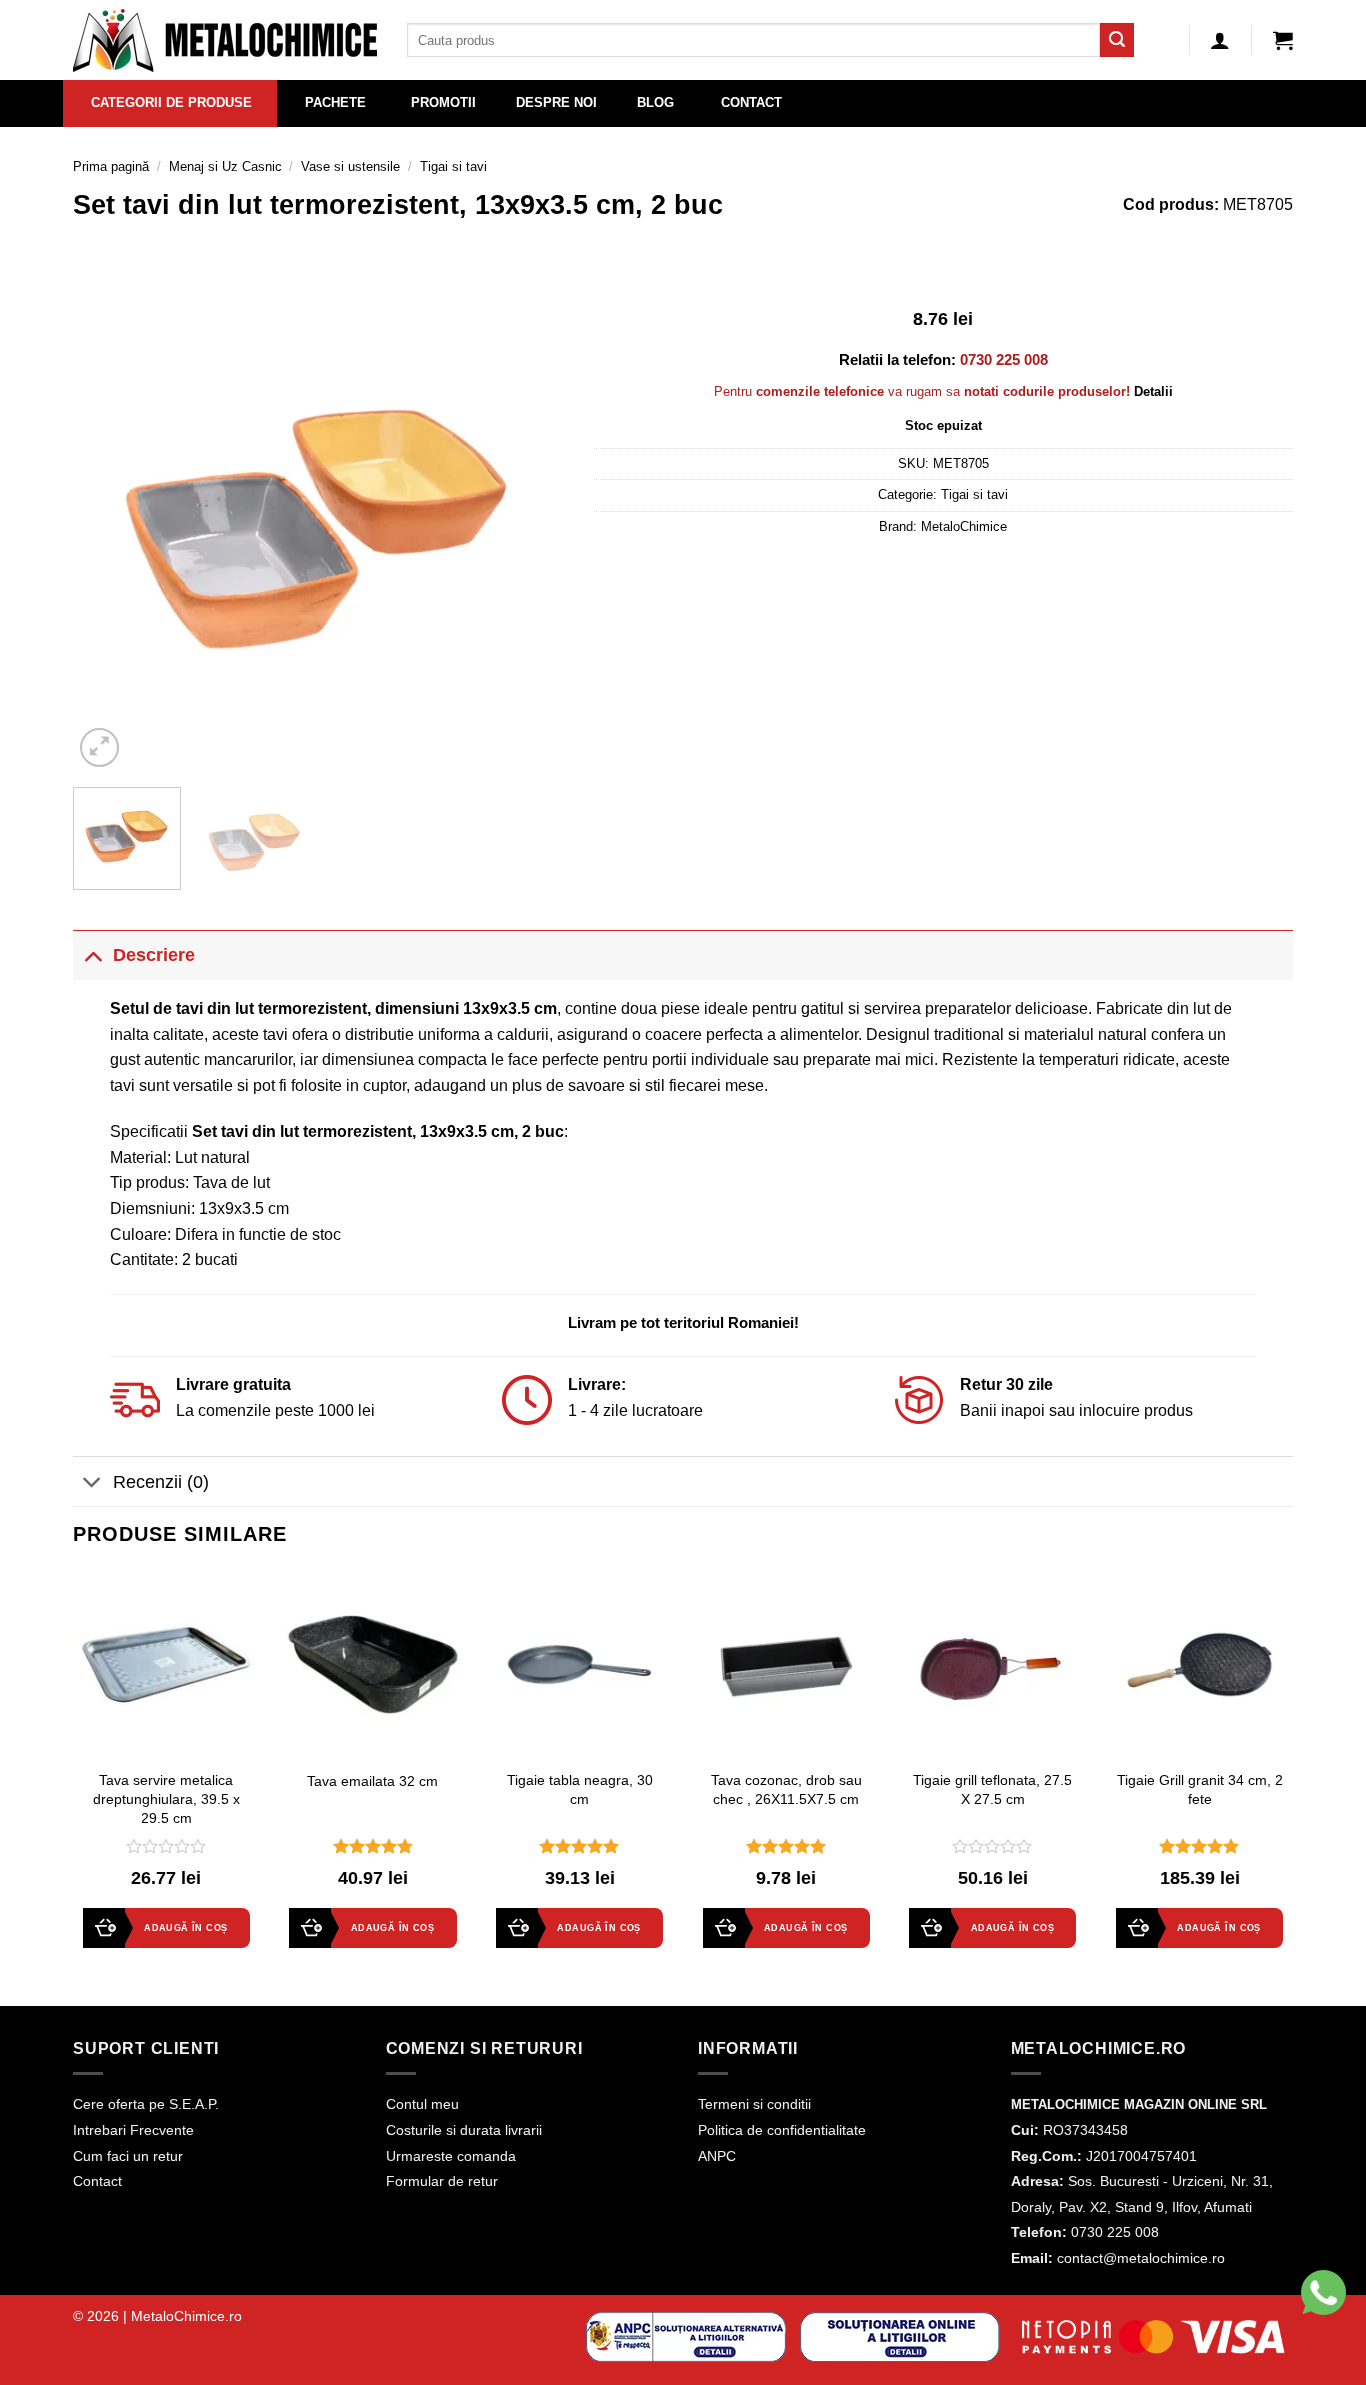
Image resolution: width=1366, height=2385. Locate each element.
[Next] (529, 526)
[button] (1283, 40)
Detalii (1153, 391)
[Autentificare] (1220, 40)
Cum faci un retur (128, 2156)
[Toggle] (92, 954)
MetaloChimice (964, 526)
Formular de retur (442, 2181)
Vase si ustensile (350, 166)
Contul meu (422, 2104)
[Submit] (1117, 40)
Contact (97, 2181)
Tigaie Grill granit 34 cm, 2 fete (1200, 1789)
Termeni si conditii (754, 2104)
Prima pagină (111, 166)
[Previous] (108, 526)
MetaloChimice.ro (186, 2316)
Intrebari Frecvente (133, 2130)
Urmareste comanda (451, 2156)
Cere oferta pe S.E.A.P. (146, 2104)
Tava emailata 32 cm (372, 1781)
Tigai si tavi (453, 166)
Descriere (154, 955)
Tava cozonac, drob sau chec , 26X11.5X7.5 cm (786, 1789)
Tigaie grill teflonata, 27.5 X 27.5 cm (992, 1789)
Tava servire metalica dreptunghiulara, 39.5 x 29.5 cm (166, 1798)
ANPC (717, 2156)
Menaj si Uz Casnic (225, 166)
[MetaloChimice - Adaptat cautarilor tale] (225, 40)
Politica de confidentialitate (782, 2130)
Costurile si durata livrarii (464, 2130)
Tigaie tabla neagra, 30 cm (580, 1789)
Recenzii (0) (161, 1482)
